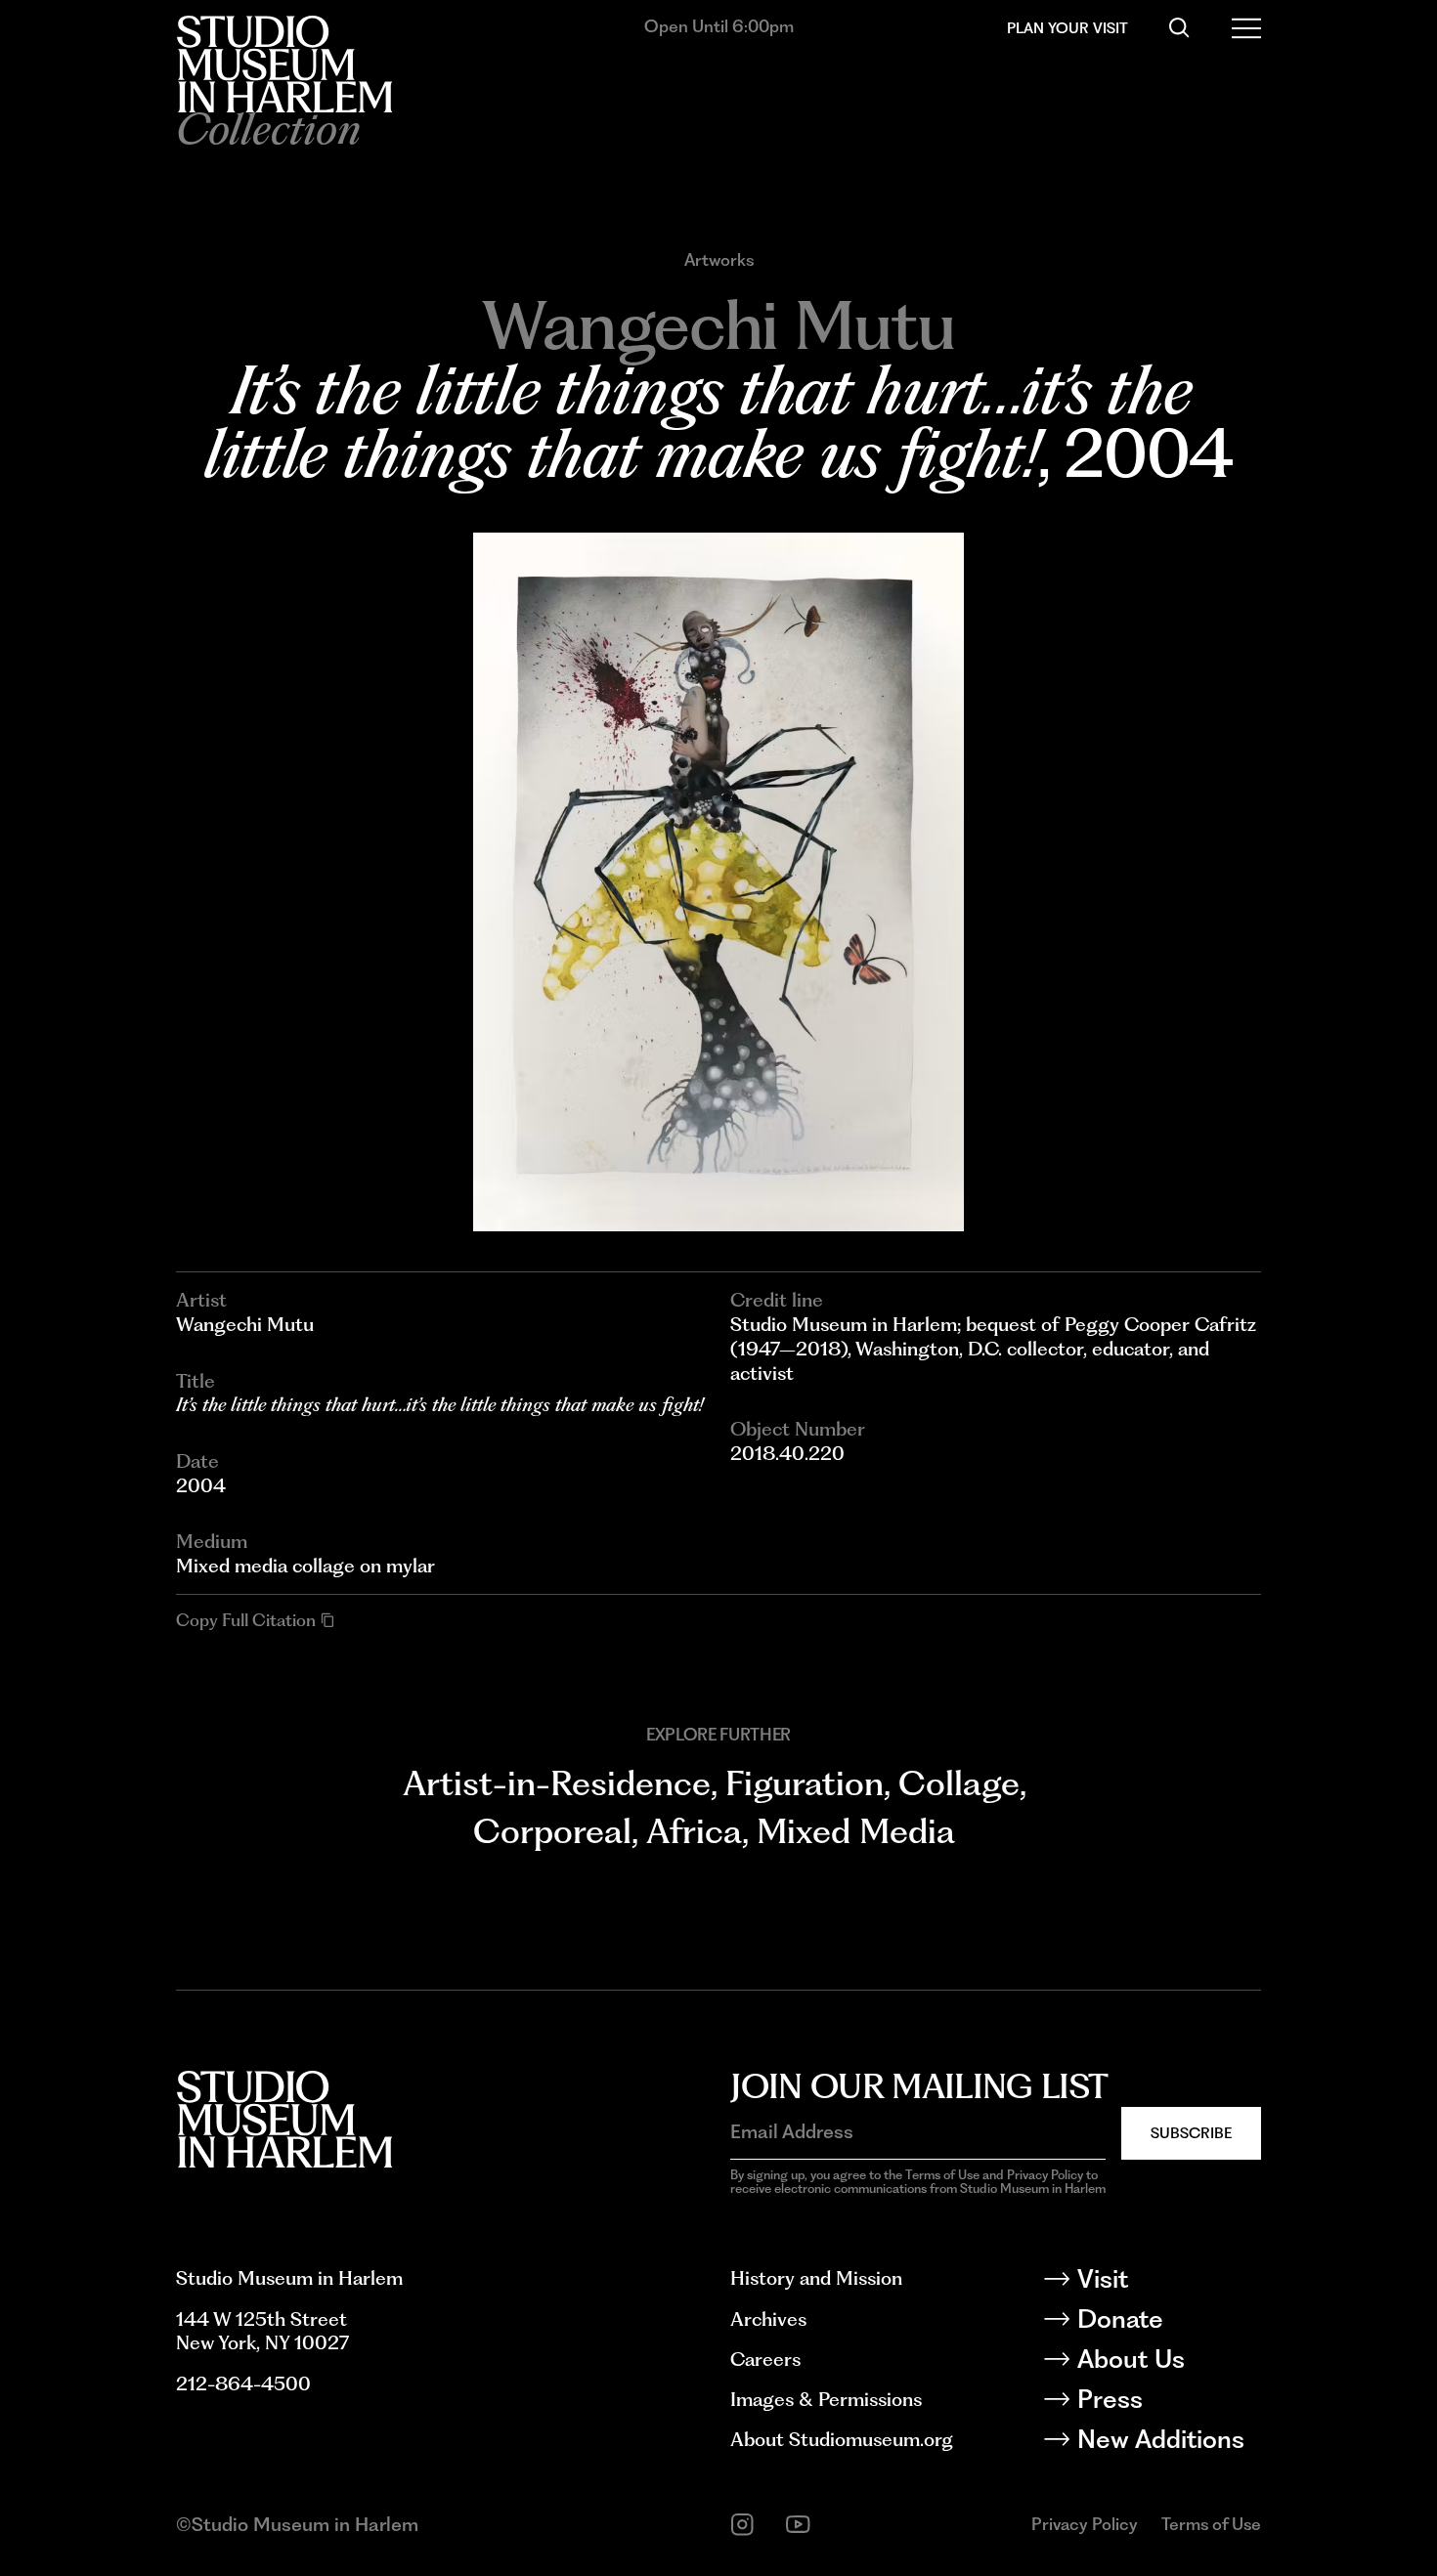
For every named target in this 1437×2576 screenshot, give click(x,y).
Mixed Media (856, 1831)
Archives (768, 2319)
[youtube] (798, 2525)
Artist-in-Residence (557, 1783)
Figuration (805, 1783)
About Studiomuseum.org (842, 2439)
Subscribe (1191, 2133)
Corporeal (552, 1831)
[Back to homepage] (284, 64)
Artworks (719, 260)
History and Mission (816, 2278)
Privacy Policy (1085, 2524)
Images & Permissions (826, 2399)
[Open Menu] (1247, 28)
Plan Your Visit (1067, 28)
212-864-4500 (243, 2383)
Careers (765, 2359)
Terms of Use (1211, 2524)
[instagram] (742, 2525)
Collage (959, 1783)
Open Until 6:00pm (719, 26)
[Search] (1179, 28)
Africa (694, 1831)
